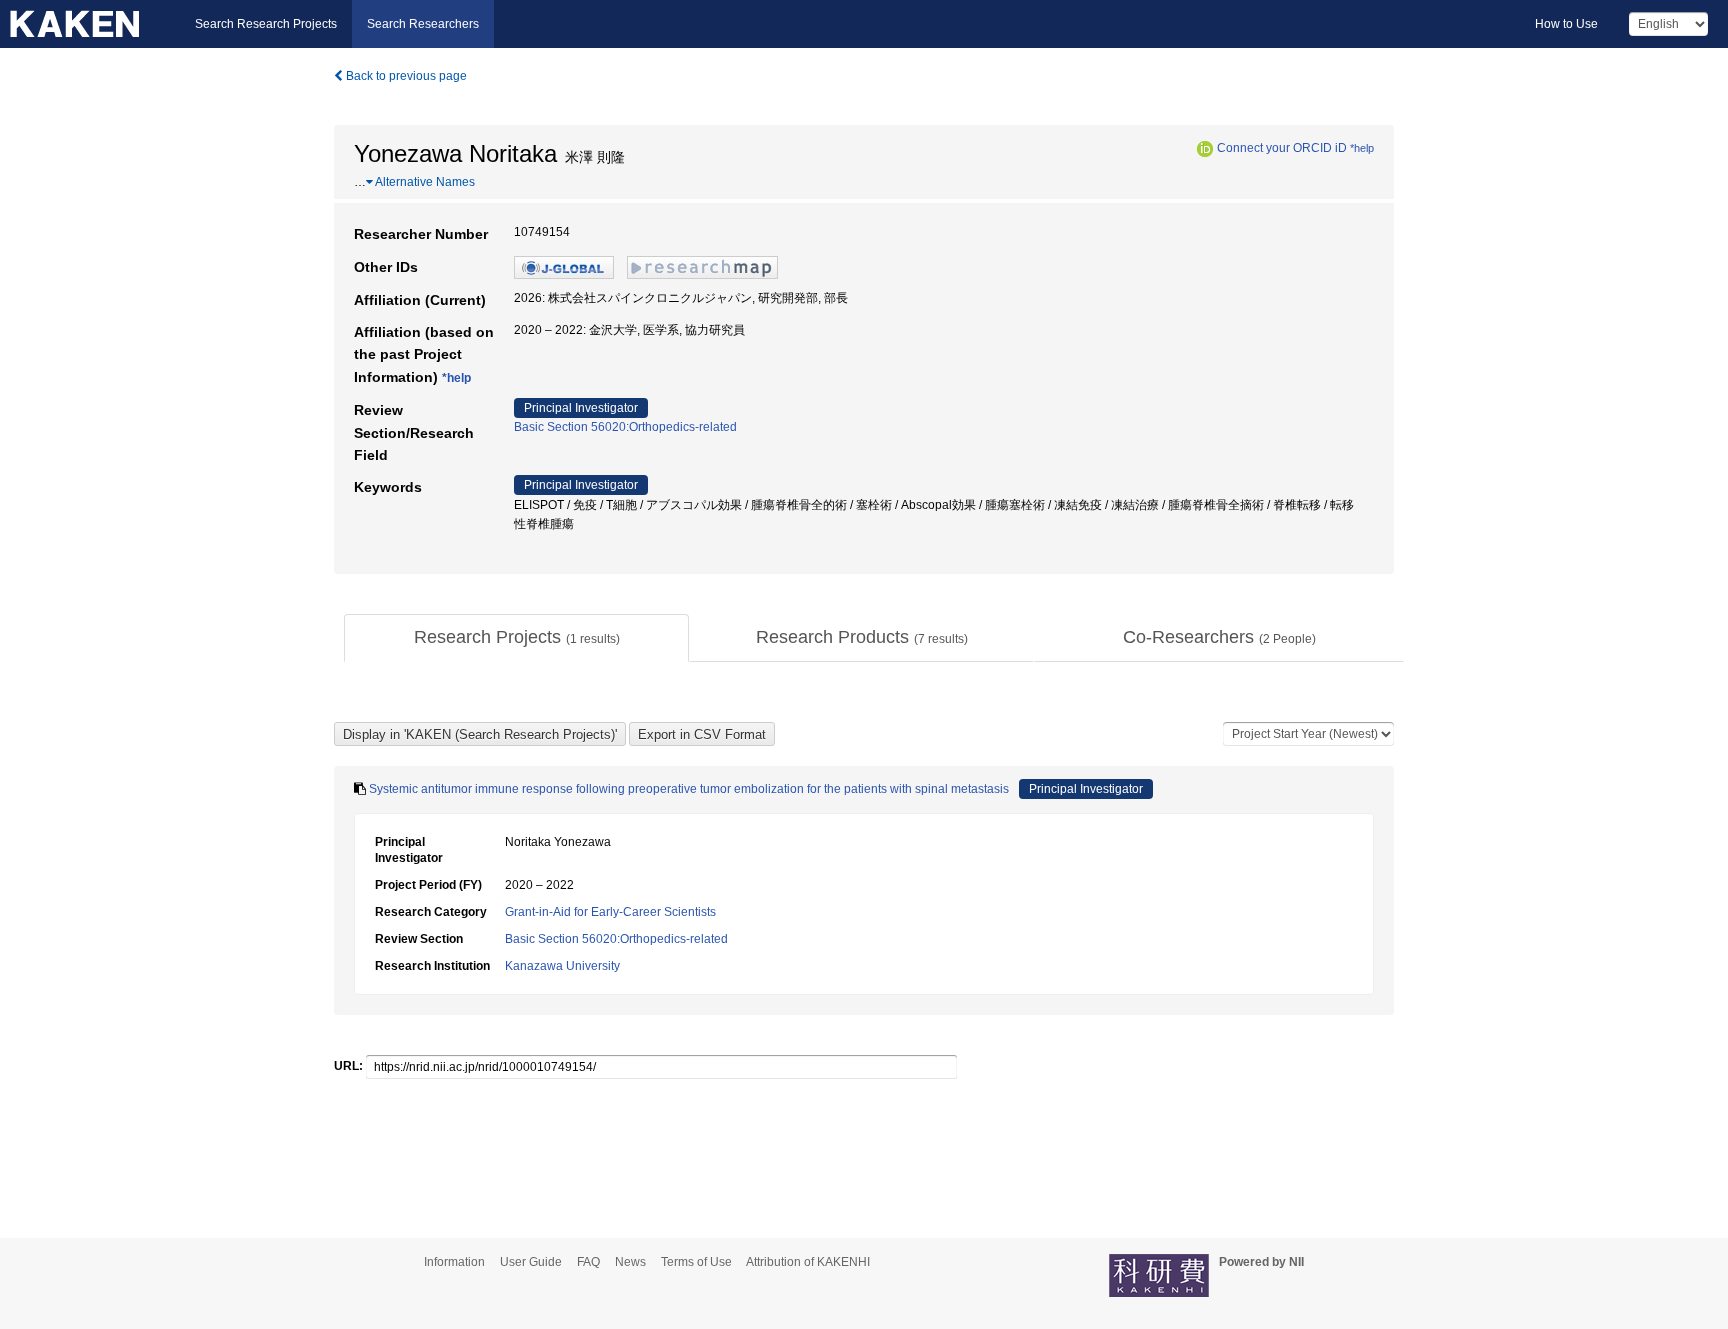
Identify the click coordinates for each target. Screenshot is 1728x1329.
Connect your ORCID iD (1282, 148)
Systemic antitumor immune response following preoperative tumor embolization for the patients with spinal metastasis (689, 789)
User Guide (531, 1262)
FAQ (588, 1262)
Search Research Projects (266, 24)
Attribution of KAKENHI (808, 1262)
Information (454, 1262)
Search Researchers (423, 24)
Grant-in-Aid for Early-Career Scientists (610, 912)
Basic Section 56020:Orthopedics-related (625, 427)
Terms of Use (696, 1262)
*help (1362, 148)
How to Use (1566, 24)
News (630, 1262)
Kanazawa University (562, 966)
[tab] (516, 638)
